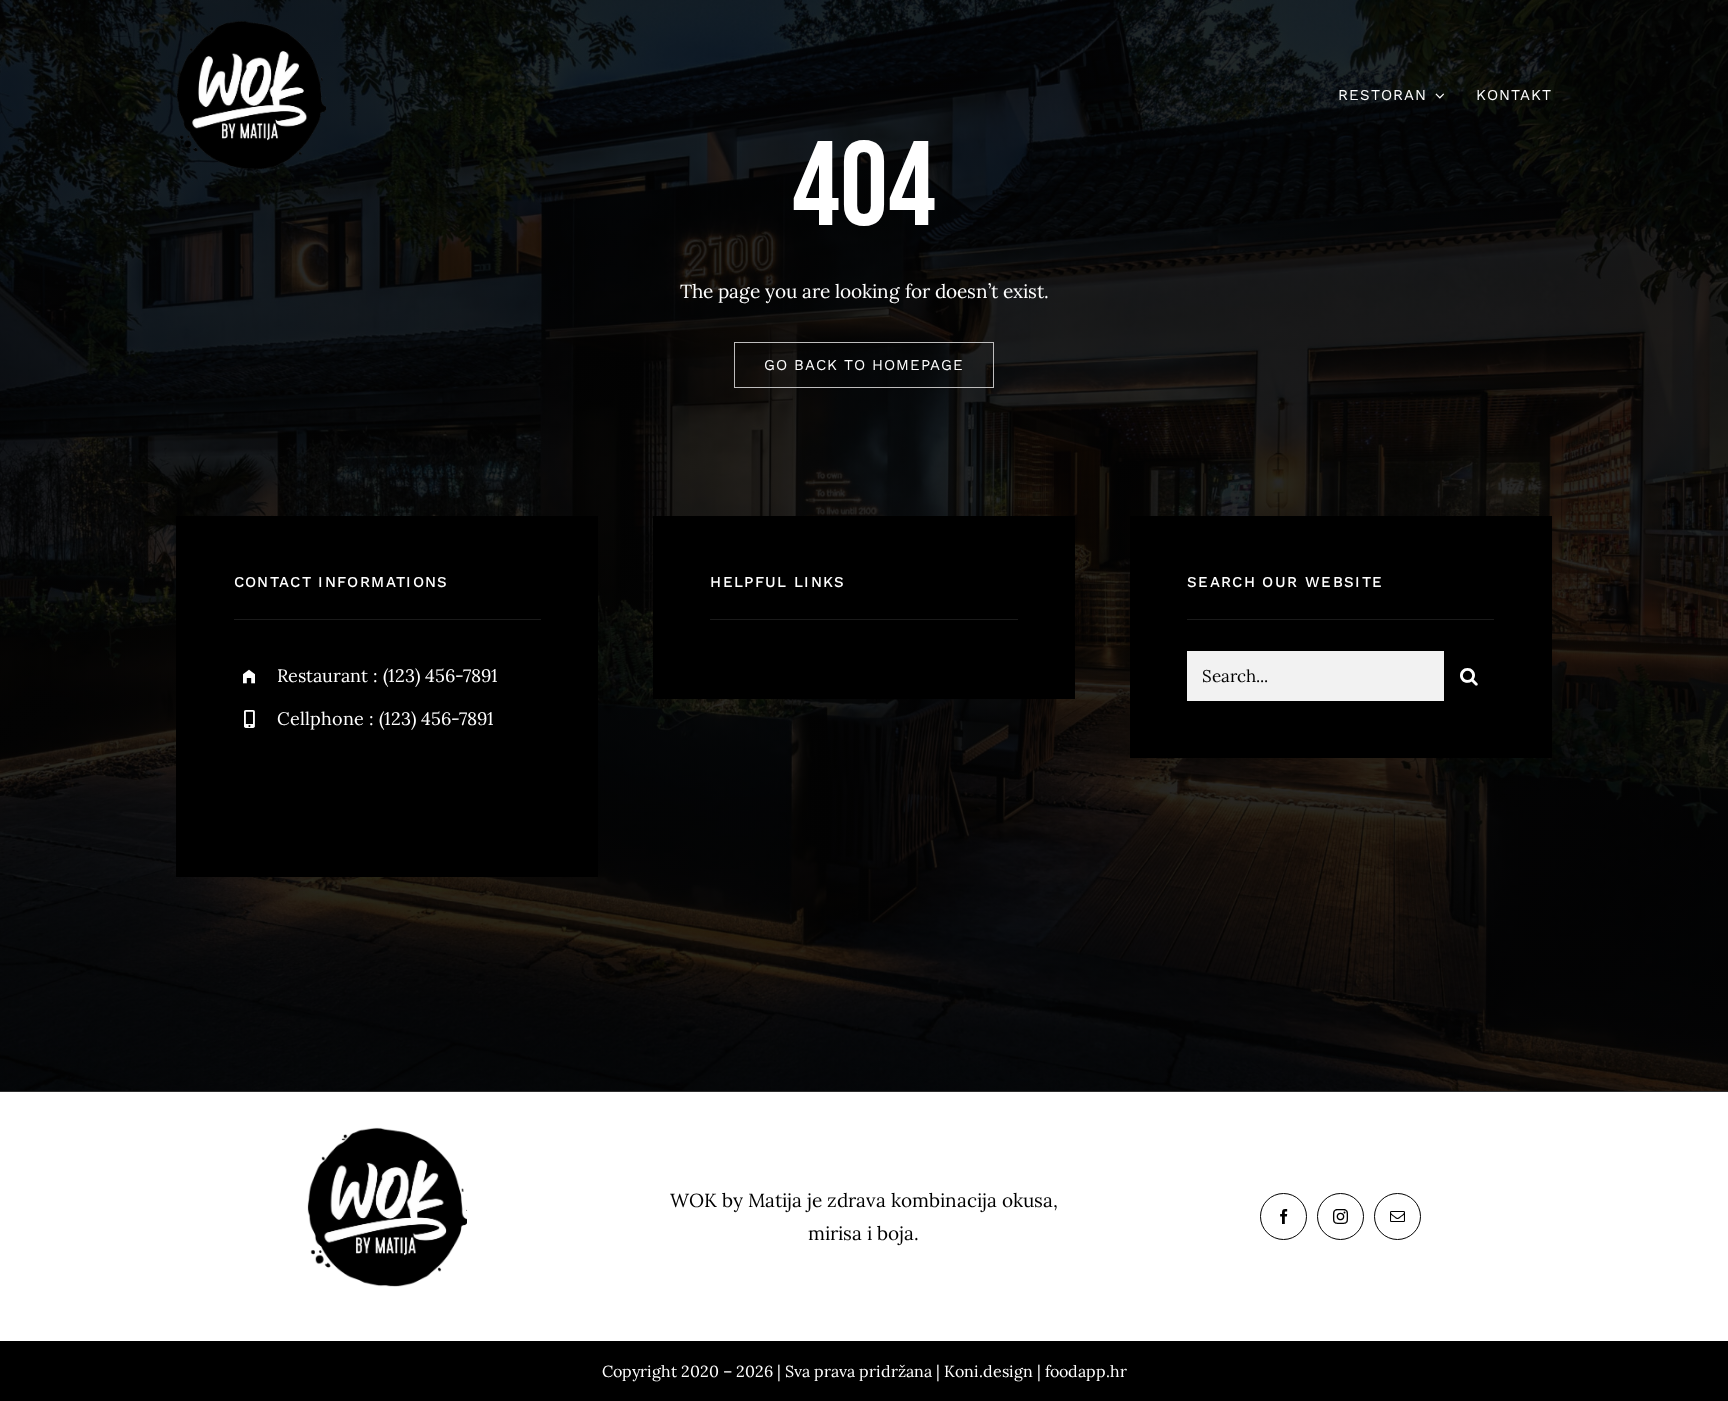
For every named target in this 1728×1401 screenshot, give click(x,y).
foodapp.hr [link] (1086, 1371)
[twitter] (311, 787)
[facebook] (256, 787)
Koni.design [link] (988, 1371)
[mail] (1397, 1216)
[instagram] (366, 787)
